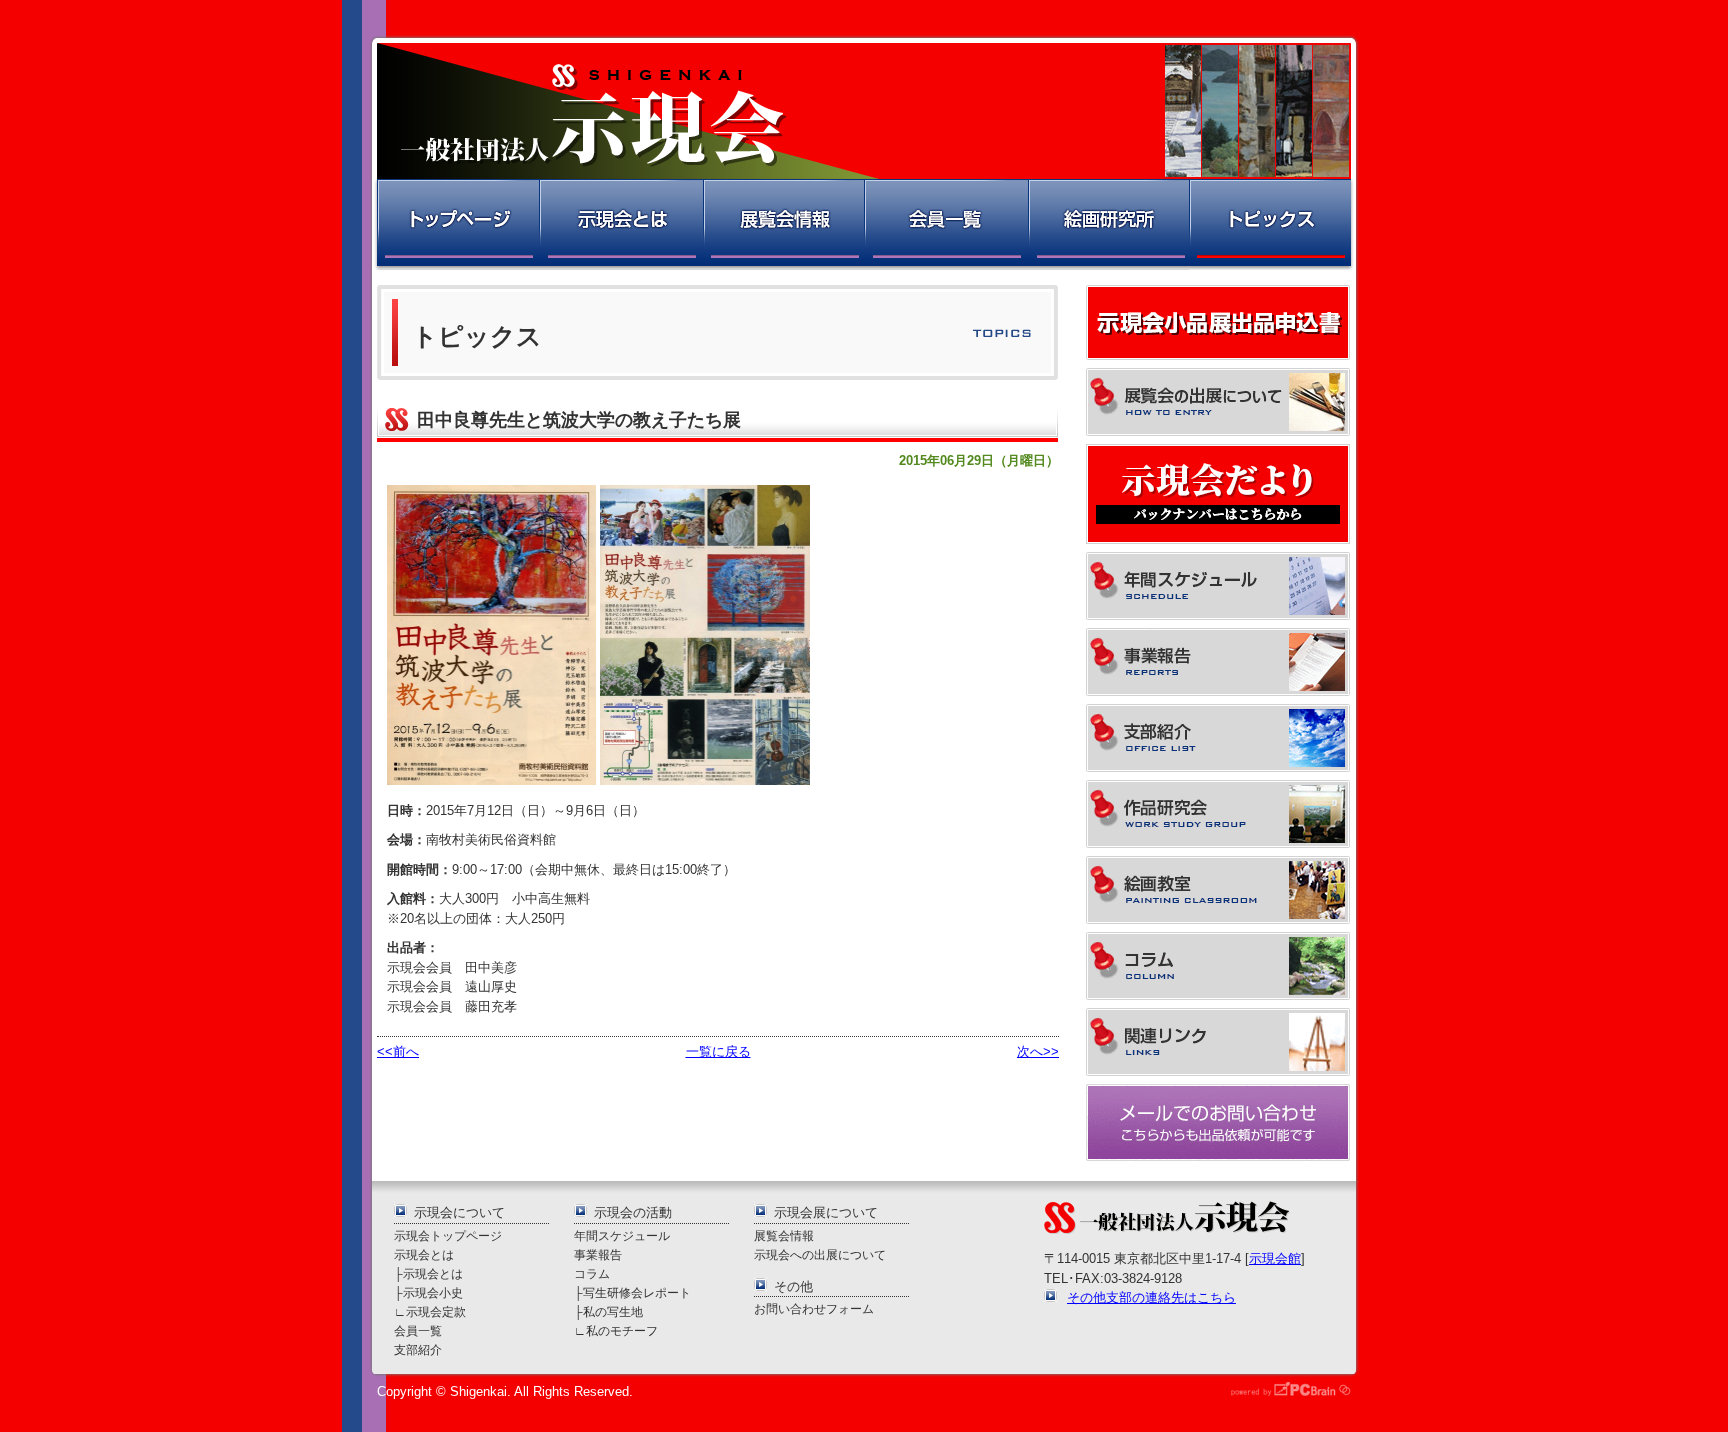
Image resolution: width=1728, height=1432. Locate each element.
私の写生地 (613, 1311)
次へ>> (1038, 1051)
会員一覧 (945, 224)
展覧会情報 (783, 224)
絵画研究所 (1108, 224)
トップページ (456, 224)
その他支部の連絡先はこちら (1151, 1297)
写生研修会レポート (637, 1292)
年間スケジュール (622, 1235)
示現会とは (620, 224)
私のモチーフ (622, 1330)
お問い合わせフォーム (814, 1308)
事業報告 (598, 1254)
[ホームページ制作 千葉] (1283, 1391)
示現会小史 (433, 1292)
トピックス (1271, 224)
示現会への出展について (820, 1254)
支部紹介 (418, 1349)
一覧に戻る (718, 1051)
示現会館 (1275, 1258)
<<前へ (398, 1051)
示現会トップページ (448, 1235)
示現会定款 (436, 1311)
